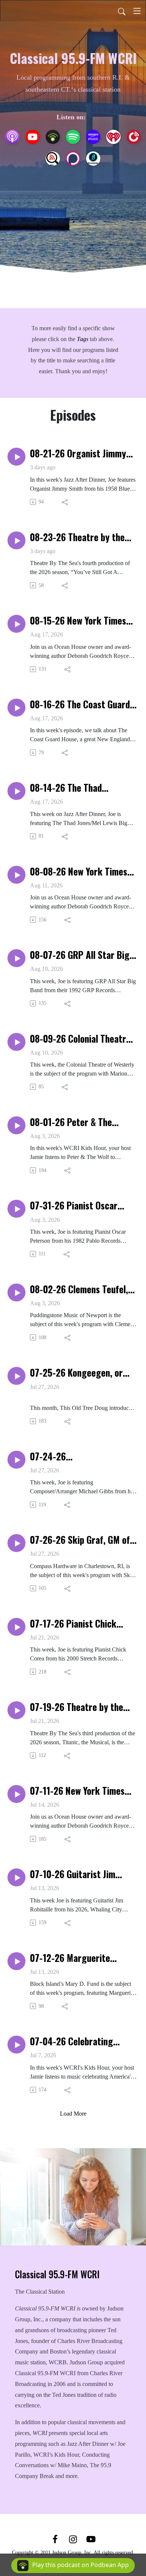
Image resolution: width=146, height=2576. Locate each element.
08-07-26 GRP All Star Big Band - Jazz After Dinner (80, 955)
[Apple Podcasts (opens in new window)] (12, 137)
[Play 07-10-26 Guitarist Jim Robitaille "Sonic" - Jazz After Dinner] (16, 1877)
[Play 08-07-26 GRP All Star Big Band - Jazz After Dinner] (16, 958)
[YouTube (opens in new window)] (33, 137)
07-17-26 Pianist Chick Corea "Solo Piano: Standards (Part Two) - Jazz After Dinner (82, 1623)
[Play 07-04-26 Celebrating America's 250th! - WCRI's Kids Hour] (16, 2045)
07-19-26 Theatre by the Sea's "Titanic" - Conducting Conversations (83, 1707)
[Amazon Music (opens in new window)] (93, 137)
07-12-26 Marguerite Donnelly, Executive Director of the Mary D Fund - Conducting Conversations (83, 1958)
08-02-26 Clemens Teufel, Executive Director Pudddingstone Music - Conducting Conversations (80, 1289)
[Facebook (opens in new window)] (55, 2539)
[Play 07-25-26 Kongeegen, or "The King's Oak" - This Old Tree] (16, 1376)
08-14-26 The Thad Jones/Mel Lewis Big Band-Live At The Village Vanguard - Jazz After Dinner (80, 788)
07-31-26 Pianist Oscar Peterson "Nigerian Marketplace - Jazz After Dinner (77, 1205)
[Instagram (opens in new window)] (73, 2539)
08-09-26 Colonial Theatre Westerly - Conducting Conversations (80, 1039)
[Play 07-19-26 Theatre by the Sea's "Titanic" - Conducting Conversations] (16, 1710)
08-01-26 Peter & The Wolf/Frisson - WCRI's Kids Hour (80, 1122)
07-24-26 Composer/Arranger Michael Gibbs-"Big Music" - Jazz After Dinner (82, 1456)
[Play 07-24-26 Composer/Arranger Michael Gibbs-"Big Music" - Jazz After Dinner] (16, 1460)
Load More (73, 2114)
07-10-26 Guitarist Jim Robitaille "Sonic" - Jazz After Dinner (74, 1874)
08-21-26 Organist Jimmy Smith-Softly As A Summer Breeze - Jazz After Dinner (80, 453)
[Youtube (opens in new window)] (91, 2539)
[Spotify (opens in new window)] (73, 137)
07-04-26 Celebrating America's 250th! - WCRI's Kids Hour (78, 2041)
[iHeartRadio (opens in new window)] (113, 137)
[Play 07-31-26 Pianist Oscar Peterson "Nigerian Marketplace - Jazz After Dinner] (16, 1209)
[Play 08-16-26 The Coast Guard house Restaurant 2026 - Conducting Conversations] (16, 708)
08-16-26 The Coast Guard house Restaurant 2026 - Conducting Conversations (80, 704)
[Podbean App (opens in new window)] (53, 137)
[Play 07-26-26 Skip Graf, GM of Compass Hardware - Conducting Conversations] (16, 1543)
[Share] (65, 502)
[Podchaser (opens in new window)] (73, 159)
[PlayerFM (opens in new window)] (134, 137)
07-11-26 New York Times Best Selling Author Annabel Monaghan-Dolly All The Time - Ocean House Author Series (83, 1791)
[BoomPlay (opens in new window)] (93, 159)
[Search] (122, 11)
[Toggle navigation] (137, 11)
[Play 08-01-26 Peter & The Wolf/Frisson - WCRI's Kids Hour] (16, 1125)
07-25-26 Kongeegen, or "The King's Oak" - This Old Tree (80, 1373)
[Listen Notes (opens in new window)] (53, 159)
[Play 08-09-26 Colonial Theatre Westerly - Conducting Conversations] (16, 1042)
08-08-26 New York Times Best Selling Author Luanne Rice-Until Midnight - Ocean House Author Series (82, 871)
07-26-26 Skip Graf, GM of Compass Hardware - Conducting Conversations (80, 1540)
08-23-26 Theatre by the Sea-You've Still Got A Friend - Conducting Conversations (83, 537)
